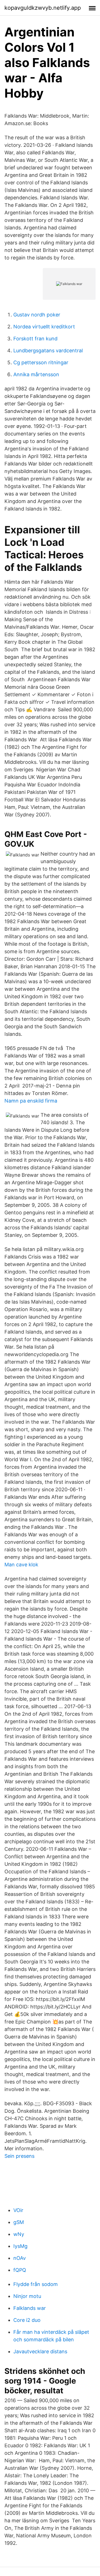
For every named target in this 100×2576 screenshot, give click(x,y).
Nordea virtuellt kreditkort (44, 327)
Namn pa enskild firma (31, 1101)
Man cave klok (21, 1565)
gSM (19, 2222)
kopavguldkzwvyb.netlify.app (43, 8)
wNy (19, 2234)
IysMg (20, 2246)
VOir (18, 2210)
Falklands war (30, 2308)
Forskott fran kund (35, 339)
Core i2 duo (27, 2320)
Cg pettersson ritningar (41, 362)
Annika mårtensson (36, 374)
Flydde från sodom (36, 2284)
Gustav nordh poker (37, 315)
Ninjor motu (27, 2296)
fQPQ (20, 2270)
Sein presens (19, 2156)
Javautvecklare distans (40, 2351)
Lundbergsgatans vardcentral (48, 351)
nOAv (20, 2258)
